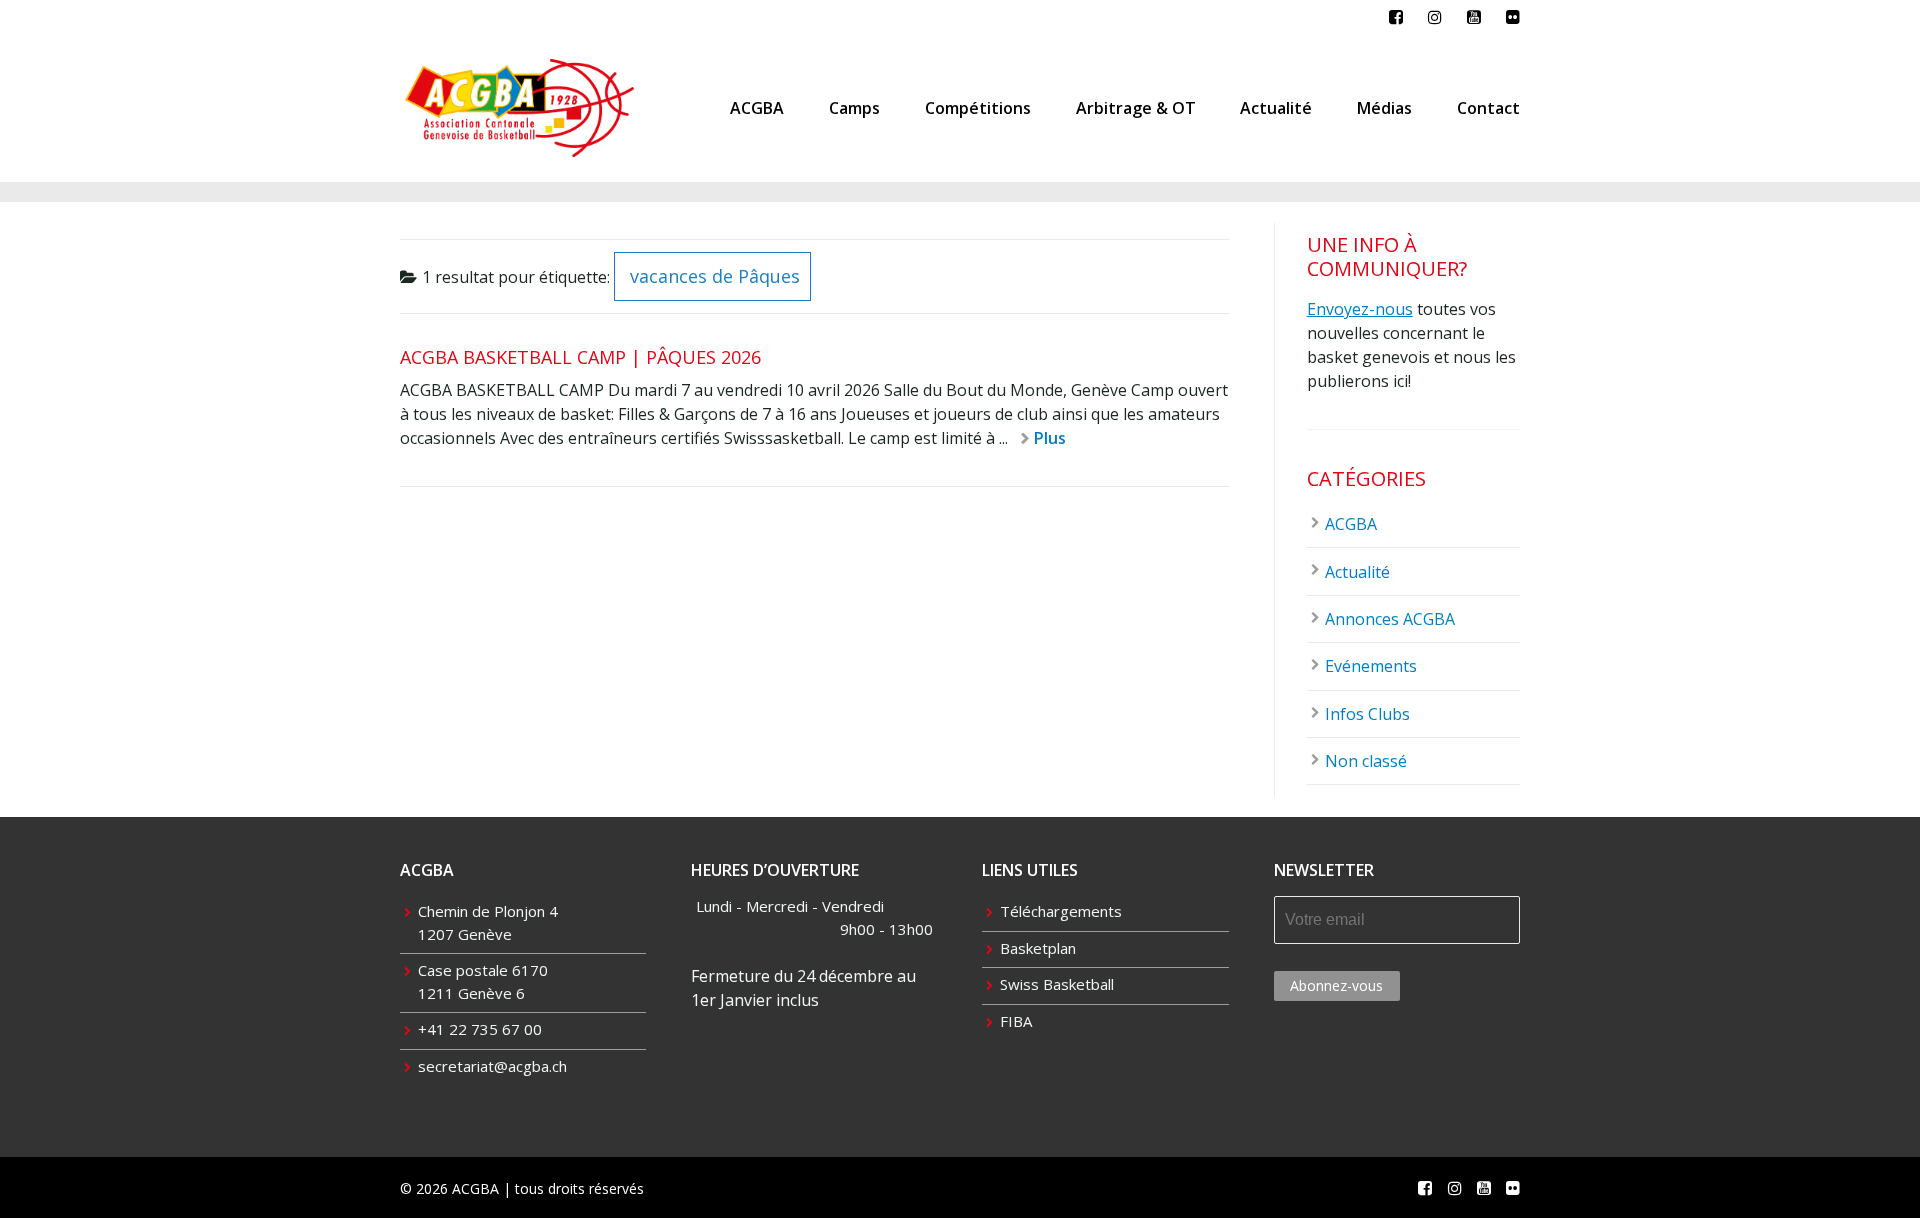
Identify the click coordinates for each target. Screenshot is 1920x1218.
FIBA (1016, 1021)
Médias (1384, 108)
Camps (854, 108)
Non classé (1366, 761)
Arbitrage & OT (1136, 108)
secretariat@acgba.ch (492, 1066)
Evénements (1371, 666)
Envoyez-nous (1360, 309)
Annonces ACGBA (1390, 619)
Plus (1050, 438)
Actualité (1276, 108)
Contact (1488, 108)
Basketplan (1038, 948)
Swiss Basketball (1057, 984)
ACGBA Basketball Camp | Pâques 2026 (580, 357)
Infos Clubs (1367, 714)
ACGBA (757, 108)
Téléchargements (1061, 911)
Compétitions (978, 108)
